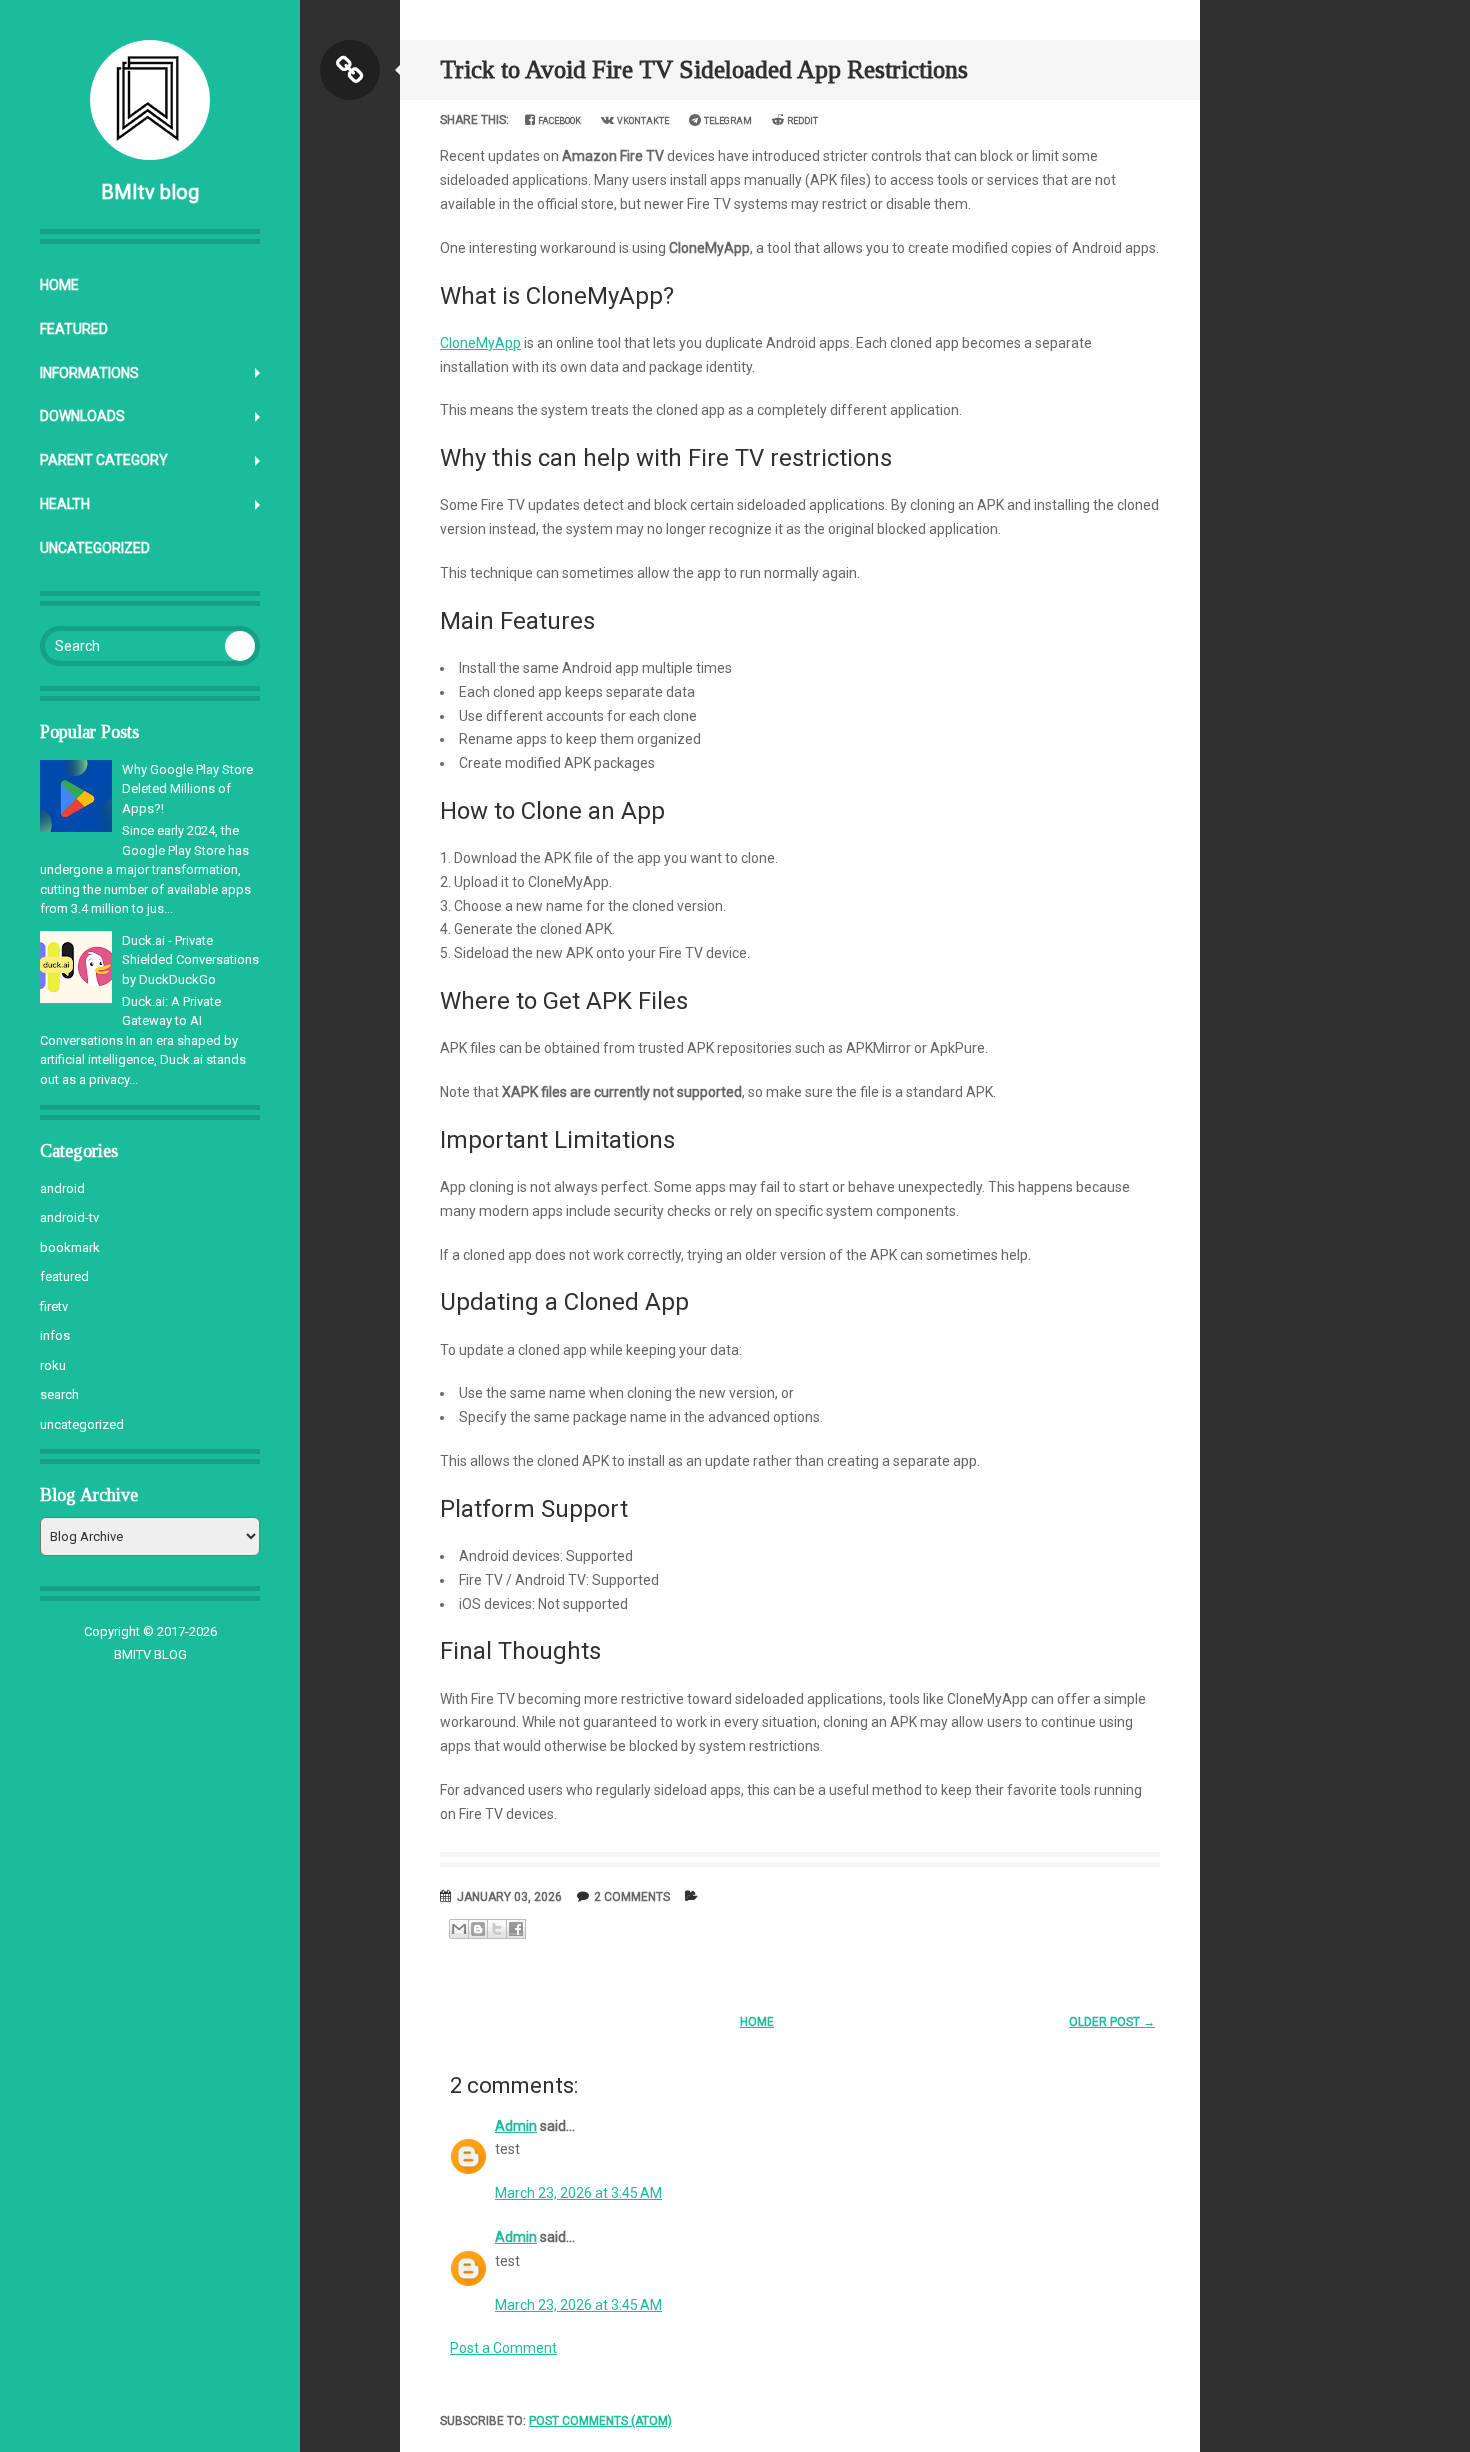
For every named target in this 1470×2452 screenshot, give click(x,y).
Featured (74, 329)
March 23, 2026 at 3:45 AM (578, 2193)
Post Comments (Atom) (600, 2421)
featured (64, 1276)
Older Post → (1112, 2022)
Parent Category (104, 460)
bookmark (70, 1247)
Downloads (82, 416)
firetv (54, 1306)
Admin (516, 2126)
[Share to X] (497, 1929)
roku (53, 1365)
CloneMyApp (480, 343)
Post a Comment (503, 2348)
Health (65, 504)
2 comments (632, 1897)
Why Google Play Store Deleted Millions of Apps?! (187, 789)
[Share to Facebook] (516, 1929)
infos (55, 1335)
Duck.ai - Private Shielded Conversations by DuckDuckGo (190, 960)
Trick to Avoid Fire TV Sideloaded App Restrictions (704, 69)
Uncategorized (95, 548)
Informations (89, 373)
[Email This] (459, 1929)
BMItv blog (150, 192)
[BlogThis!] (478, 1929)
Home (59, 285)
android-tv (69, 1217)
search (59, 1394)
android (62, 1188)
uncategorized (82, 1424)
